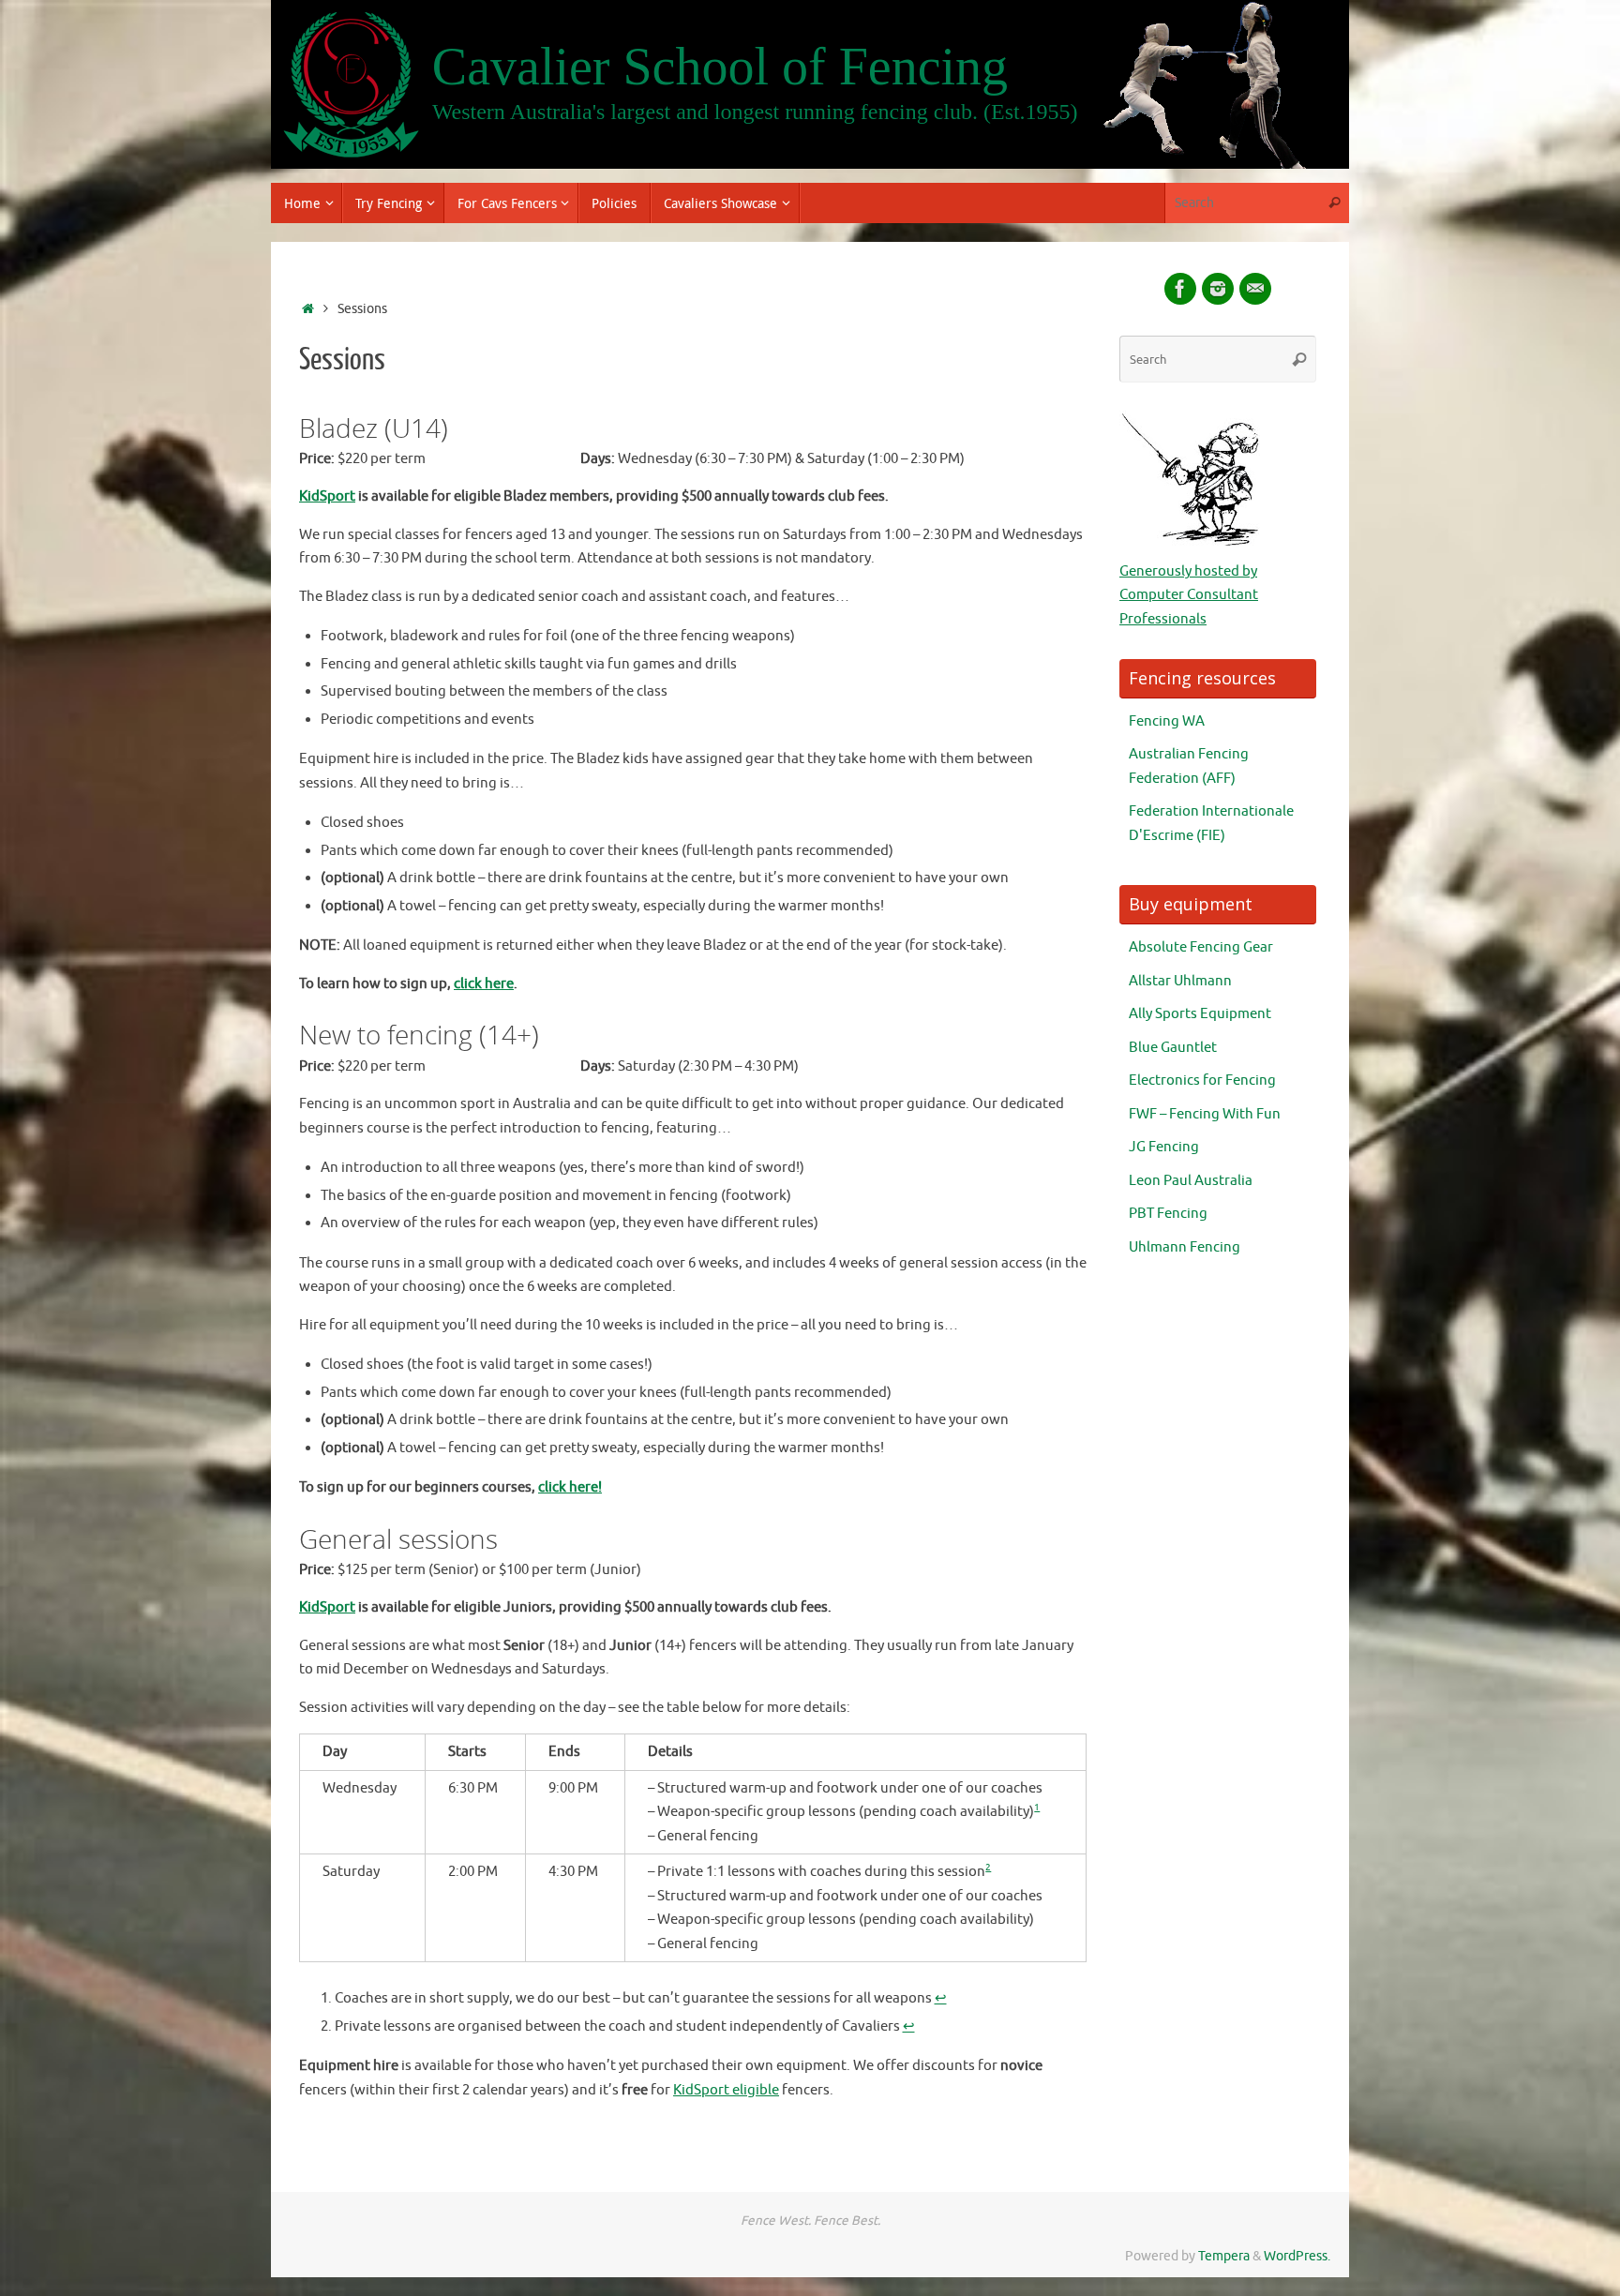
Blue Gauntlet (1173, 1048)
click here (484, 984)
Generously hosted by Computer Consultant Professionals (1189, 595)
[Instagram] (1218, 289)
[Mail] (1255, 289)
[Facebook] (1180, 289)
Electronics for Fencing (1202, 1080)
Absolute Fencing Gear (1201, 947)
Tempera (1224, 2256)
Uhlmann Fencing (1185, 1247)
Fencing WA (1167, 721)
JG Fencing (1164, 1147)
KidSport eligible (726, 2090)
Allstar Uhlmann (1180, 981)
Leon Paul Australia (1191, 1181)
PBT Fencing (1168, 1214)
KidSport (327, 496)
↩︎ (941, 1998)
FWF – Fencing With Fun (1205, 1114)
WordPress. (1297, 2256)
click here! (570, 1487)
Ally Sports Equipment (1200, 1014)
